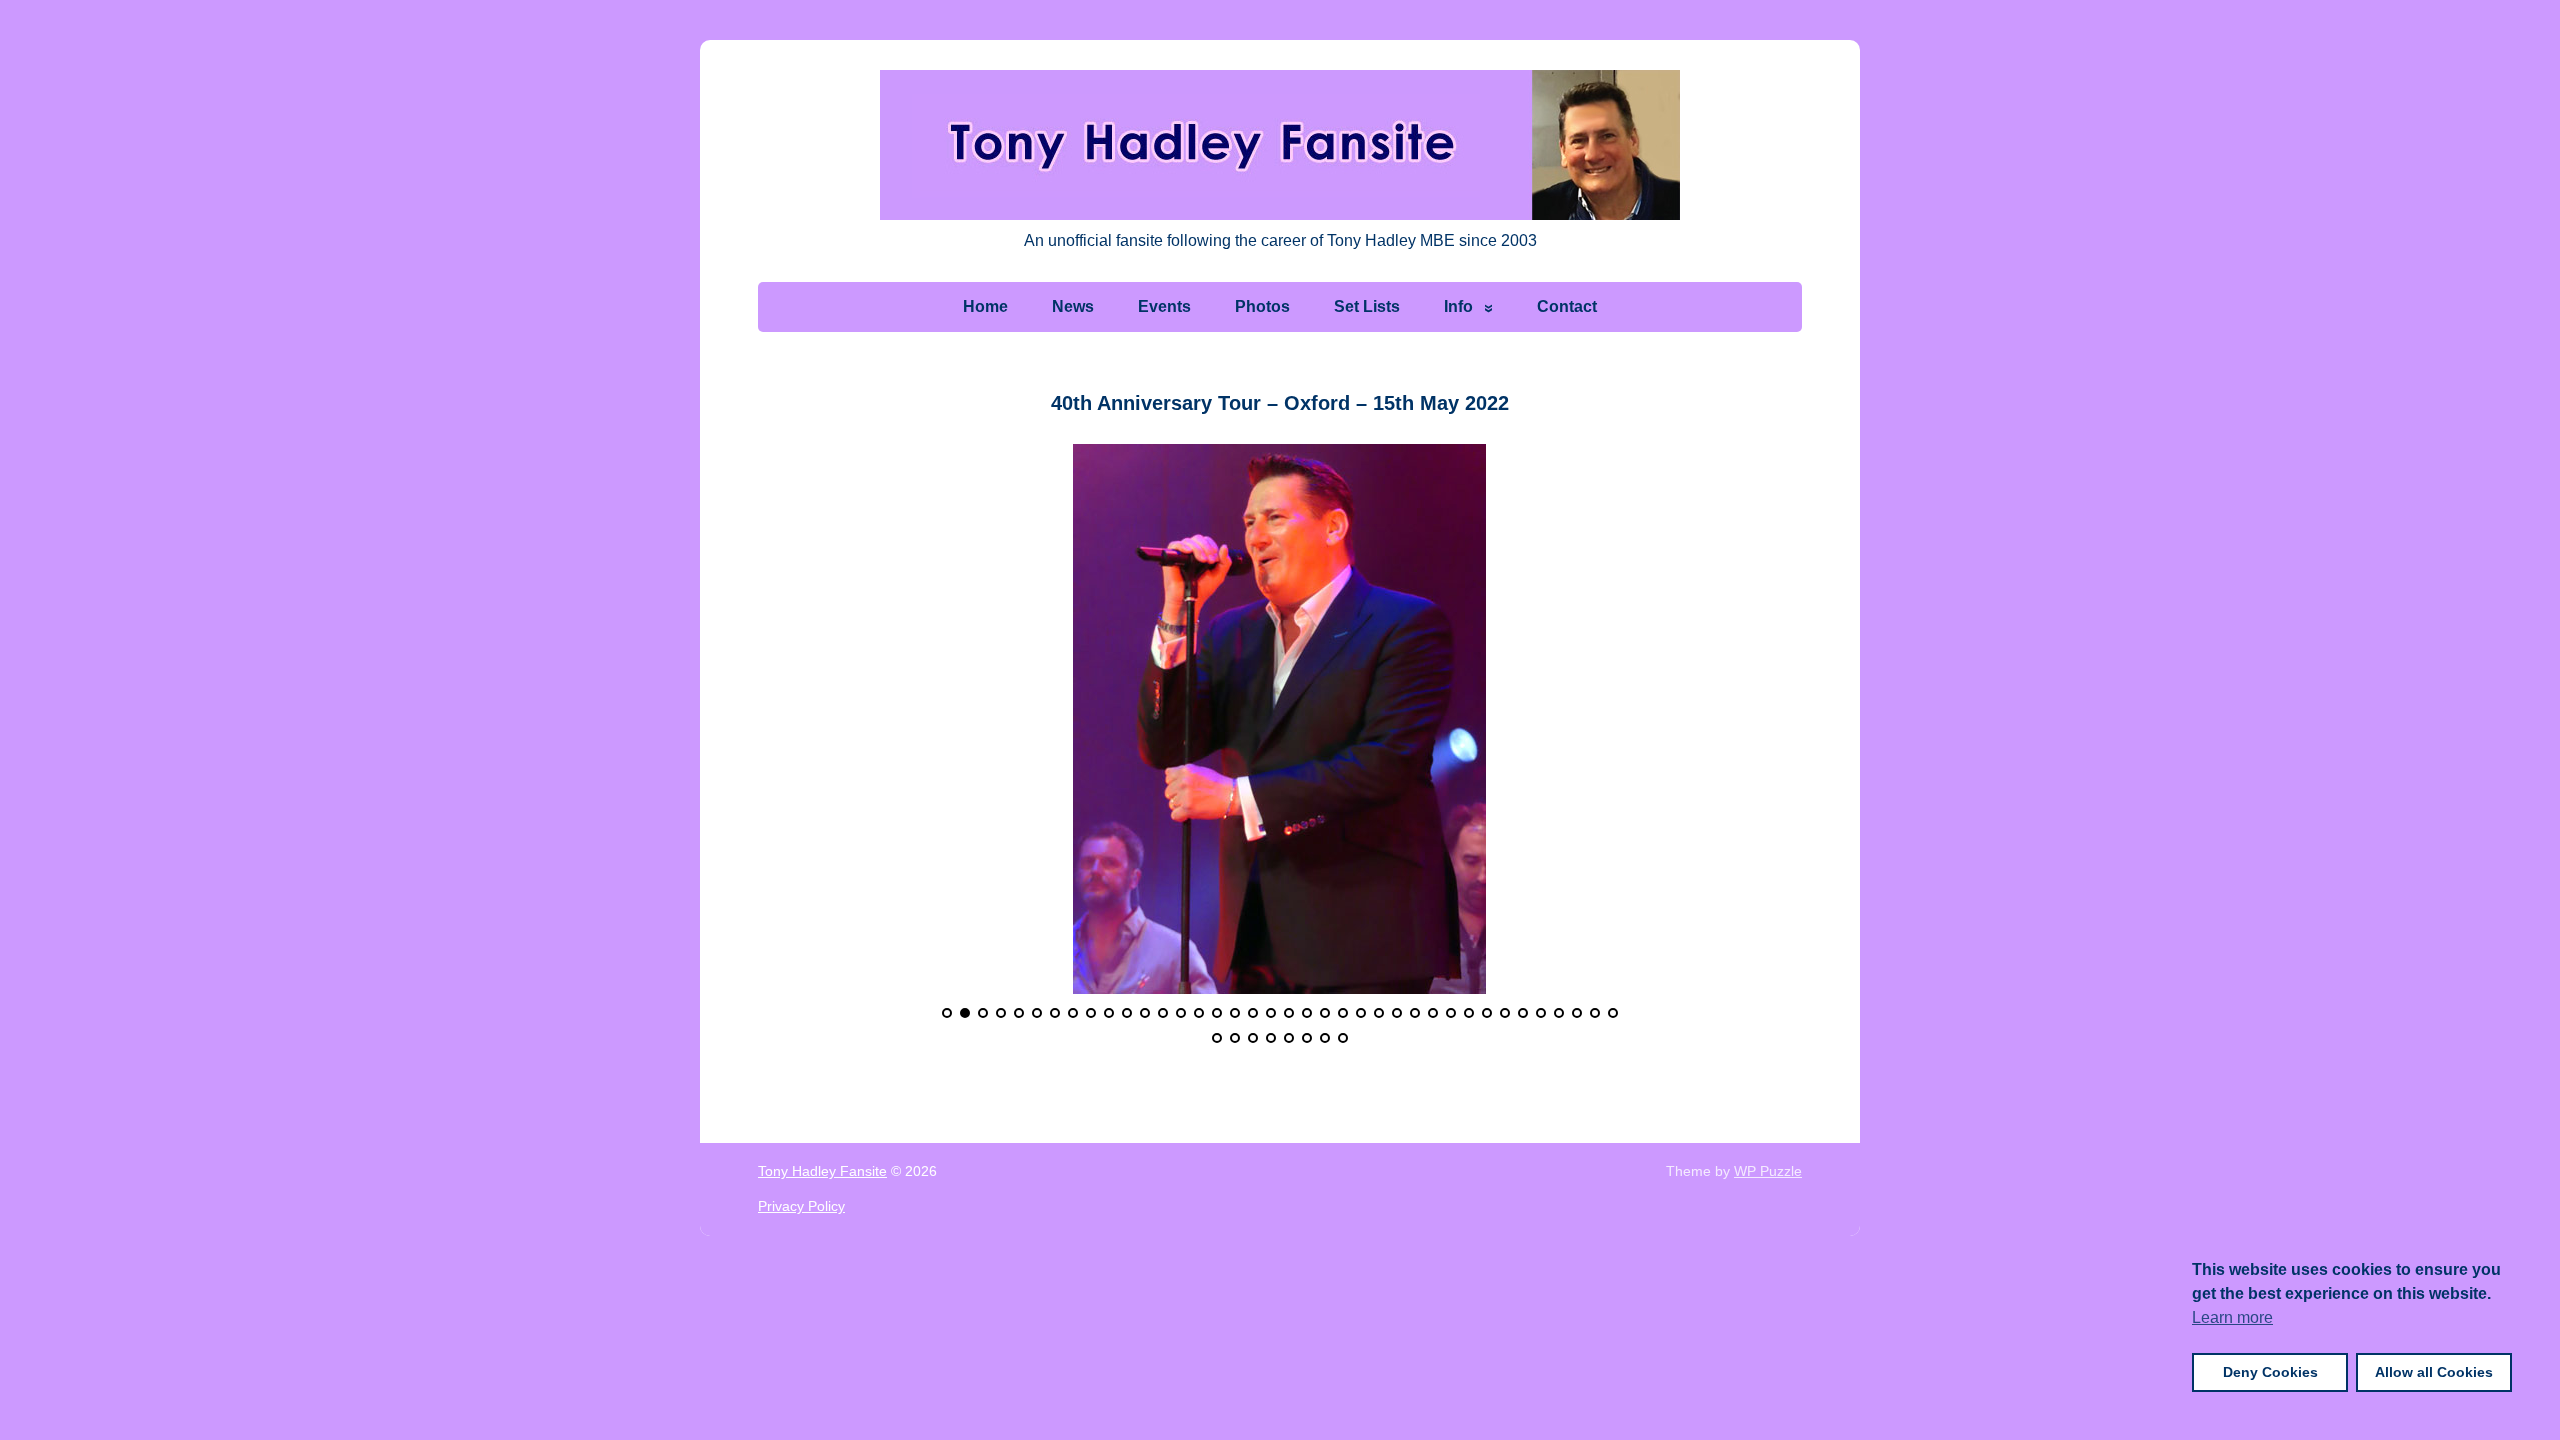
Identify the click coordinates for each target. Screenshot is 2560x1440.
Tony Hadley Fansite (822, 1171)
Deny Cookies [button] (2270, 1372)
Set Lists (1367, 306)
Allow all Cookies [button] (2434, 1372)
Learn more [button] (2232, 1317)
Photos (1262, 306)
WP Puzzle (1768, 1171)
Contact (1567, 306)
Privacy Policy (801, 1206)
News (1073, 306)
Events (1164, 306)
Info (1458, 306)
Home (985, 306)
